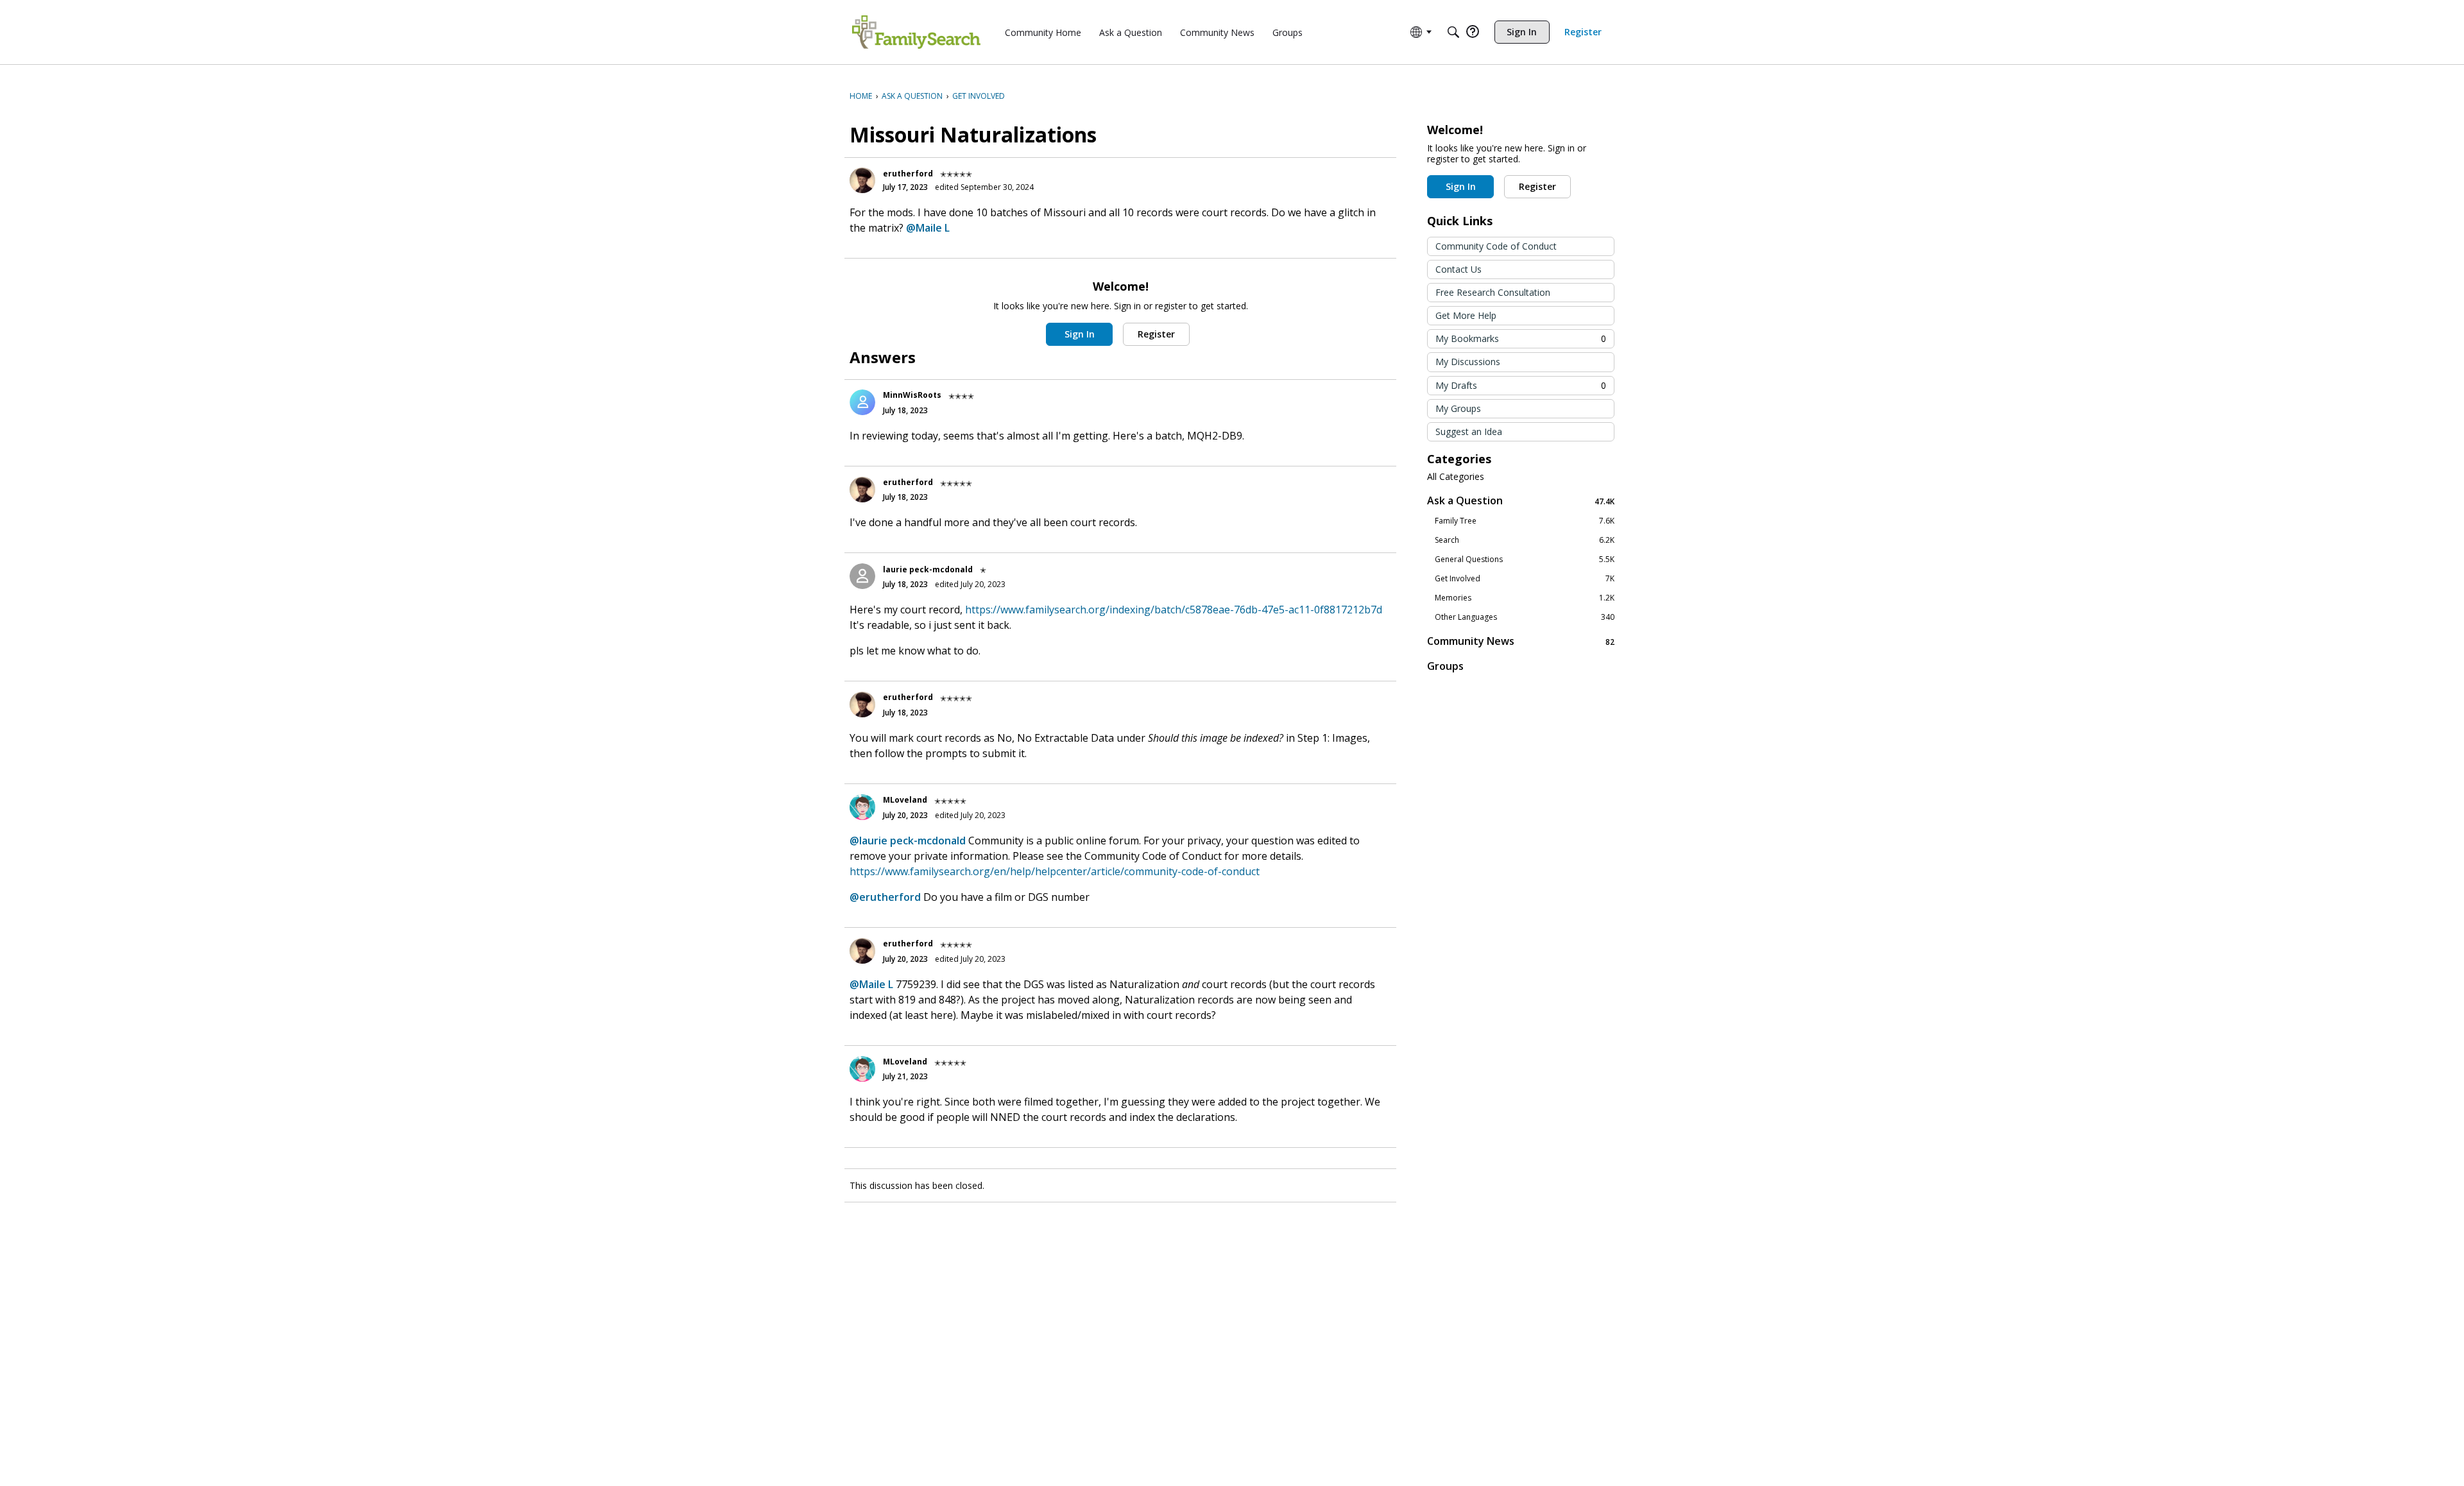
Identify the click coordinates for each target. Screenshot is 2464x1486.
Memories (1525, 598)
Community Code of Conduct (1496, 246)
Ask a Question (1521, 501)
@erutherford (885, 897)
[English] (916, 32)
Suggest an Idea (1469, 431)
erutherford (908, 174)
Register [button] (1156, 334)
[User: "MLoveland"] (862, 807)
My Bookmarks (1521, 338)
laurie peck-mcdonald (928, 569)
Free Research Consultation (1493, 292)
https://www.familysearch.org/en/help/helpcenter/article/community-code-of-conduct (1055, 871)
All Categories (1456, 477)
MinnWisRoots (912, 395)
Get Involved (1525, 579)
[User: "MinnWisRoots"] (862, 402)
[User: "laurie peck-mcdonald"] (862, 576)
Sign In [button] (1080, 334)
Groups (1445, 666)
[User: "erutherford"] (862, 180)
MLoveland (905, 800)
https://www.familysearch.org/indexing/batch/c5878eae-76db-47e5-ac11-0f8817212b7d (1174, 610)
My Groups (1458, 408)
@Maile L (928, 228)
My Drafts (1521, 385)
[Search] (1453, 32)
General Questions (1525, 559)
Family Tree (1525, 521)
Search (1525, 540)
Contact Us (1459, 269)
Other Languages (1525, 617)
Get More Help (1466, 315)
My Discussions (1468, 362)
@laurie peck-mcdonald (908, 841)
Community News (1521, 641)
